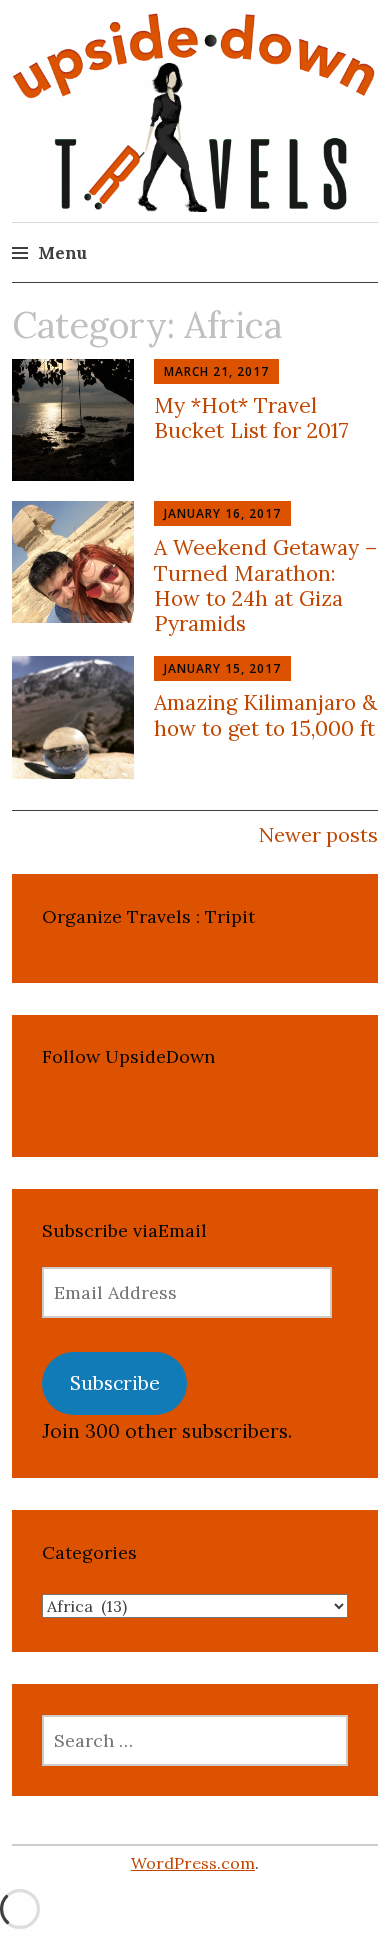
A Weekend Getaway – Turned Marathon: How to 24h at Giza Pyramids (265, 585)
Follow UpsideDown (128, 1056)
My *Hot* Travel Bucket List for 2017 (251, 418)
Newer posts (318, 834)
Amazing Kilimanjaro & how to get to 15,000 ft (265, 715)
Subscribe (115, 1383)
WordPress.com (193, 1863)
